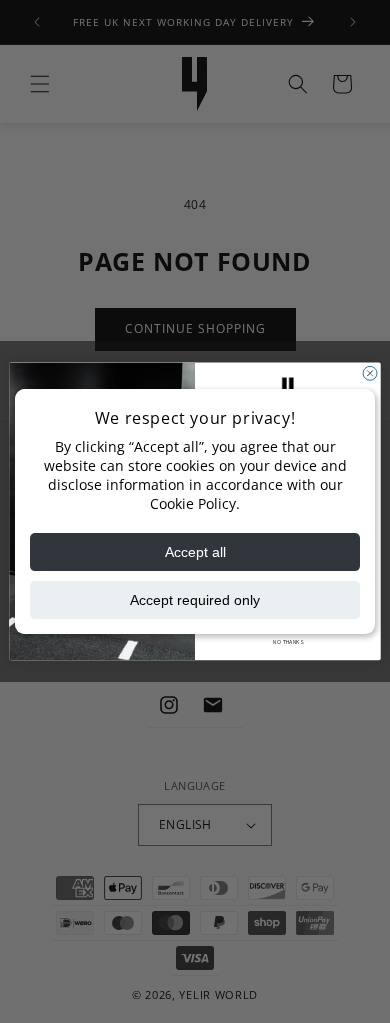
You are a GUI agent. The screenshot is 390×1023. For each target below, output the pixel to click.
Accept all (195, 552)
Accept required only (195, 600)
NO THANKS (287, 642)
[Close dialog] (370, 373)
